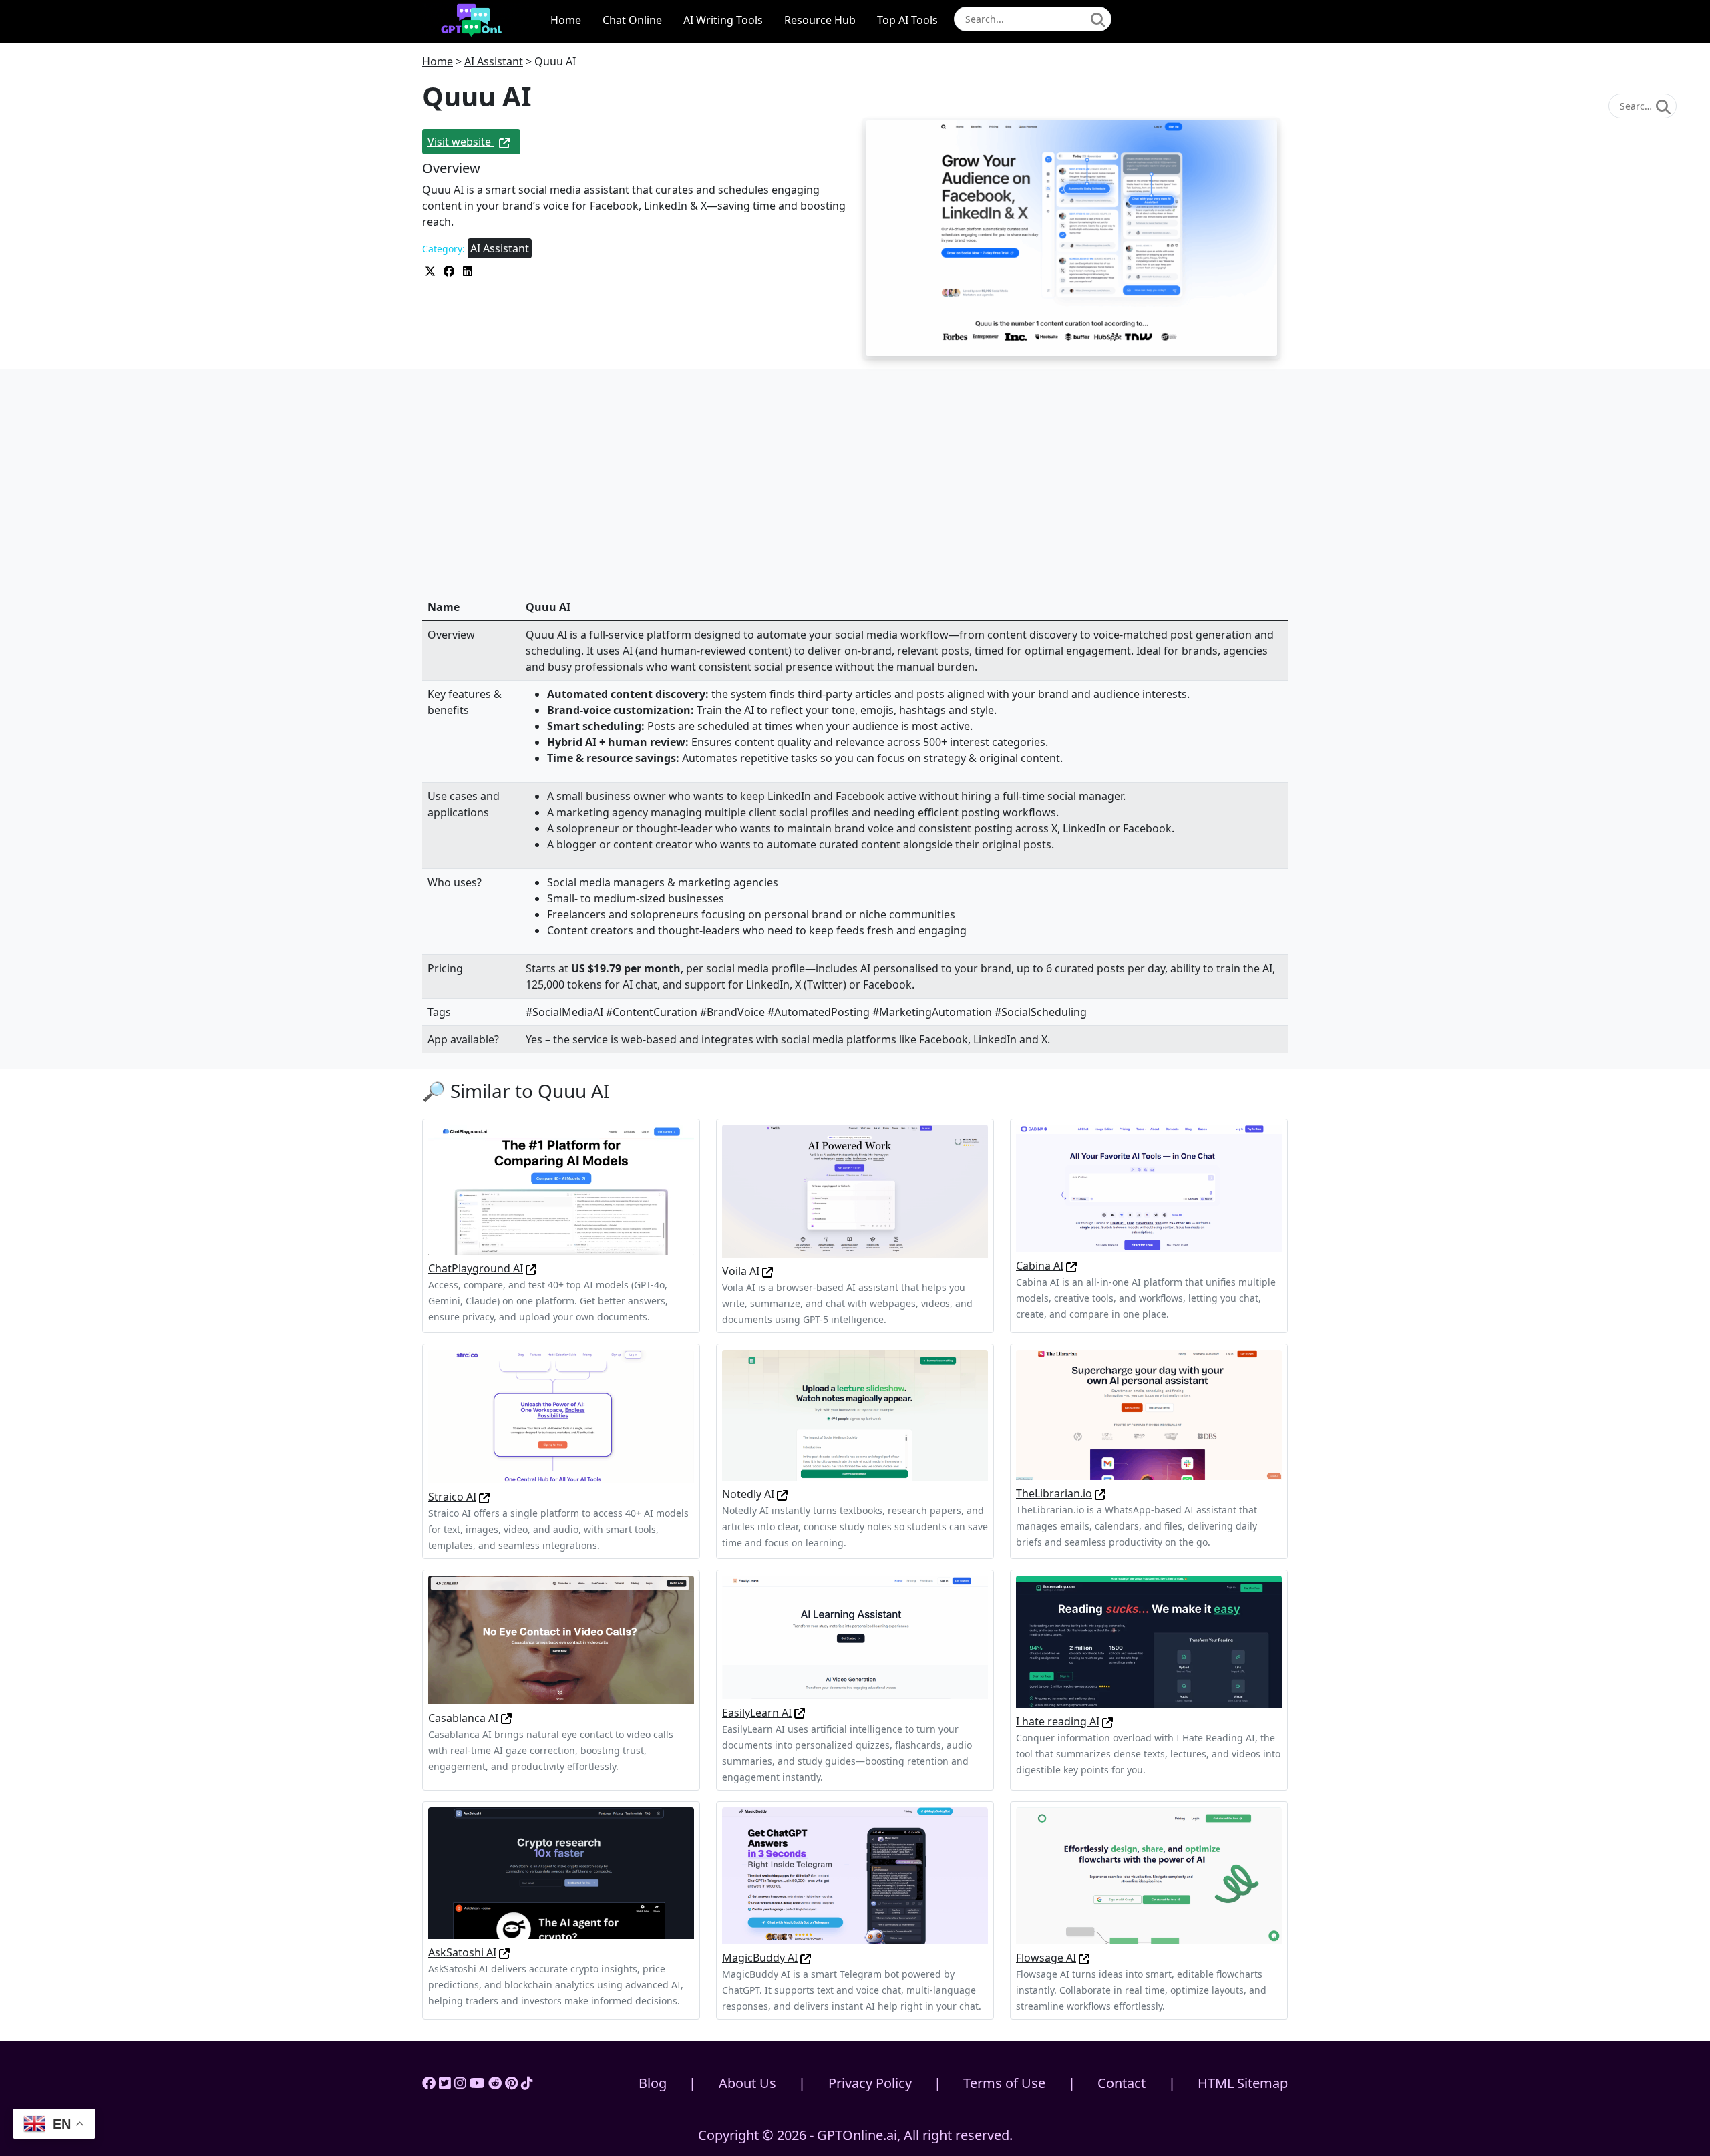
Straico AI (452, 1497)
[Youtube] (477, 2083)
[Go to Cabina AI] (1071, 1266)
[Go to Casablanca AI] (506, 1718)
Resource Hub (820, 20)
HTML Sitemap (1243, 2083)
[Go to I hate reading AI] (1107, 1721)
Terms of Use (1004, 2083)
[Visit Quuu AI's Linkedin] (468, 270)
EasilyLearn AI (757, 1713)
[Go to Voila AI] (767, 1271)
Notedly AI (748, 1494)
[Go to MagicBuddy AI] (806, 1958)
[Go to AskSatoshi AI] (504, 1952)
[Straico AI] (561, 1415)
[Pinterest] (511, 2083)
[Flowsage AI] (1149, 1875)
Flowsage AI (1046, 1958)
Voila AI (741, 1271)
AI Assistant (494, 61)
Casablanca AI (463, 1718)
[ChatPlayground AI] (561, 1189)
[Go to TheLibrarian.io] (1100, 1493)
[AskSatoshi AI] (561, 1872)
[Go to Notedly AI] (782, 1494)
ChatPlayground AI (476, 1268)
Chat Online (632, 20)
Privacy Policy (870, 2083)
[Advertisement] (855, 495)
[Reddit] (495, 2083)
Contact (1122, 2083)
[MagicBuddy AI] (855, 1875)
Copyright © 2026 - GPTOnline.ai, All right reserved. (855, 2135)
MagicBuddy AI (760, 1958)
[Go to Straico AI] (484, 1497)
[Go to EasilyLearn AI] (800, 1713)
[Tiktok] (527, 2083)
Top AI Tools (907, 20)
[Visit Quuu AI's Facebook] (450, 270)
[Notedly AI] (855, 1414)
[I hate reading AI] (1149, 1640)
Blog (653, 2083)
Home (566, 20)
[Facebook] (429, 2083)
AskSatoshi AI (462, 1952)
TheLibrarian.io (1054, 1493)
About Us (747, 2083)
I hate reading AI (1058, 1721)
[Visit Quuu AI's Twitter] (432, 270)
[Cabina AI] (1149, 1188)
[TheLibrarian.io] (1149, 1414)
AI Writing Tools (723, 20)
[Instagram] (460, 2083)
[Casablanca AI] (561, 1639)
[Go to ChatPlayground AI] (531, 1268)
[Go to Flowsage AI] (1084, 1958)
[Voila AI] (855, 1190)
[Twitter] (445, 2083)
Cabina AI (1040, 1266)
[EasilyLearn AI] (855, 1636)
